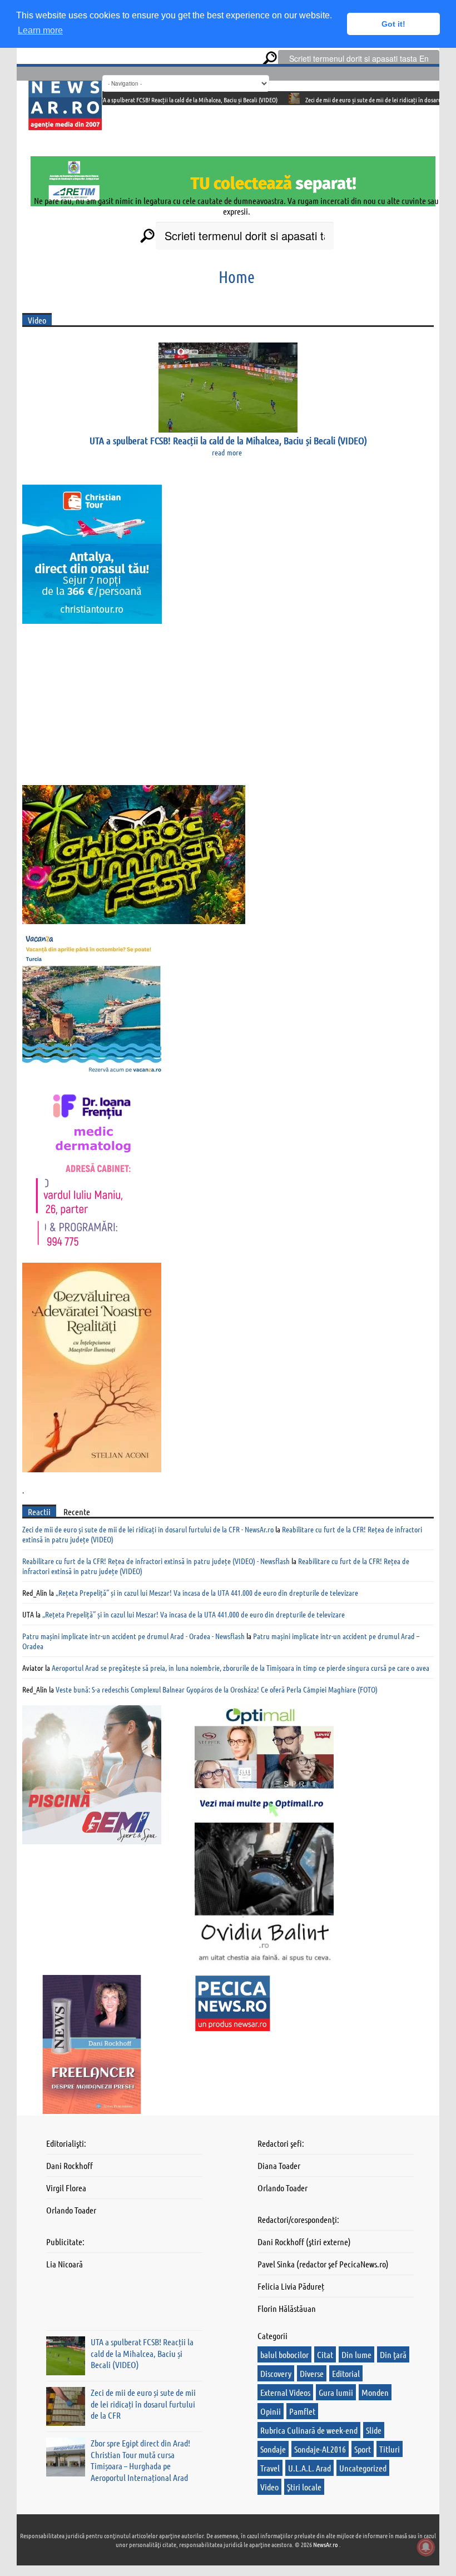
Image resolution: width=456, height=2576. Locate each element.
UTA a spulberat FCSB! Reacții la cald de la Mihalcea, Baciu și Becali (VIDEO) (138, 100)
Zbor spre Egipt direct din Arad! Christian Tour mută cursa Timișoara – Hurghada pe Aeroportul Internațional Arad (140, 2460)
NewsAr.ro (326, 2544)
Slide (374, 2430)
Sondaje (273, 2449)
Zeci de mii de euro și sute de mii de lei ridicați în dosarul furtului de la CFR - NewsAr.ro (148, 1529)
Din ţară (393, 2354)
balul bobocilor (284, 2354)
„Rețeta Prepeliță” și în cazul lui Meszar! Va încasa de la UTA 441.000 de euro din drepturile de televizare (207, 1592)
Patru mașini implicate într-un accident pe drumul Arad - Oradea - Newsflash (133, 1636)
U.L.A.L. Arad (309, 2468)
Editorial (346, 2373)
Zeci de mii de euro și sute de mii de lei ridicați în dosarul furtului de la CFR (348, 100)
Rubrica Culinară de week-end (309, 2430)
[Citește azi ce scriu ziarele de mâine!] (65, 124)
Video (269, 2487)
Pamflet (302, 2411)
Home (237, 276)
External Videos (285, 2392)
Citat (325, 2354)
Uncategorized (363, 2468)
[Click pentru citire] (245, 98)
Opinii (271, 2411)
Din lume (356, 2354)
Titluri (390, 2449)
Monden (375, 2392)
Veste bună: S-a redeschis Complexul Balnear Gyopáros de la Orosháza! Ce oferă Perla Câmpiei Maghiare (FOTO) (217, 1689)
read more (227, 452)
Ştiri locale (304, 2487)
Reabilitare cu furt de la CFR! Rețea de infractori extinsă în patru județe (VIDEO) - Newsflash (156, 1561)
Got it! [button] (393, 24)
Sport (363, 2449)
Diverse (312, 2373)
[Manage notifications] (426, 2547)
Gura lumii (336, 2392)
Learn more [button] (40, 30)
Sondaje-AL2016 (320, 2449)
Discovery (276, 2373)
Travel (270, 2468)
